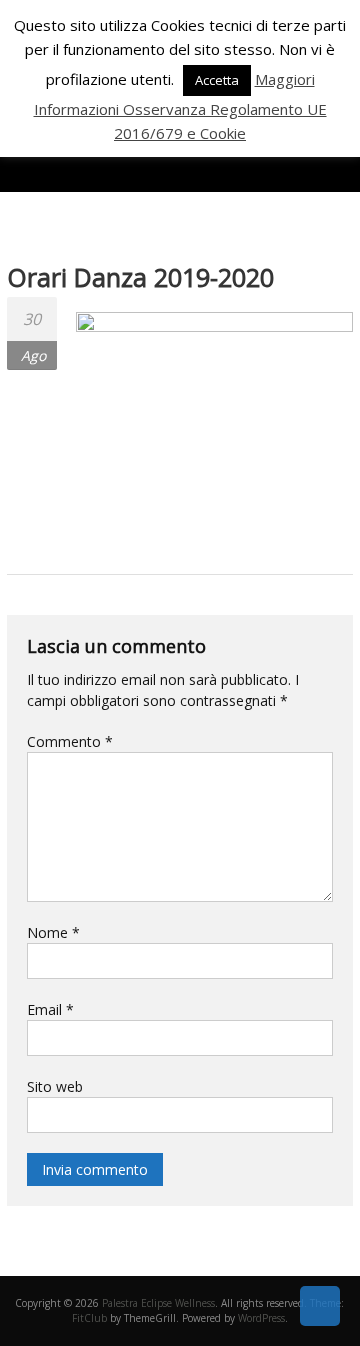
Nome (53, 932)
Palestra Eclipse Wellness (158, 1303)
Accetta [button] (217, 80)
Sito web (55, 1086)
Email (50, 1009)
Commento (70, 741)
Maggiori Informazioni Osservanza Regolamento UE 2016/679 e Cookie (180, 106)
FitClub (89, 1318)
